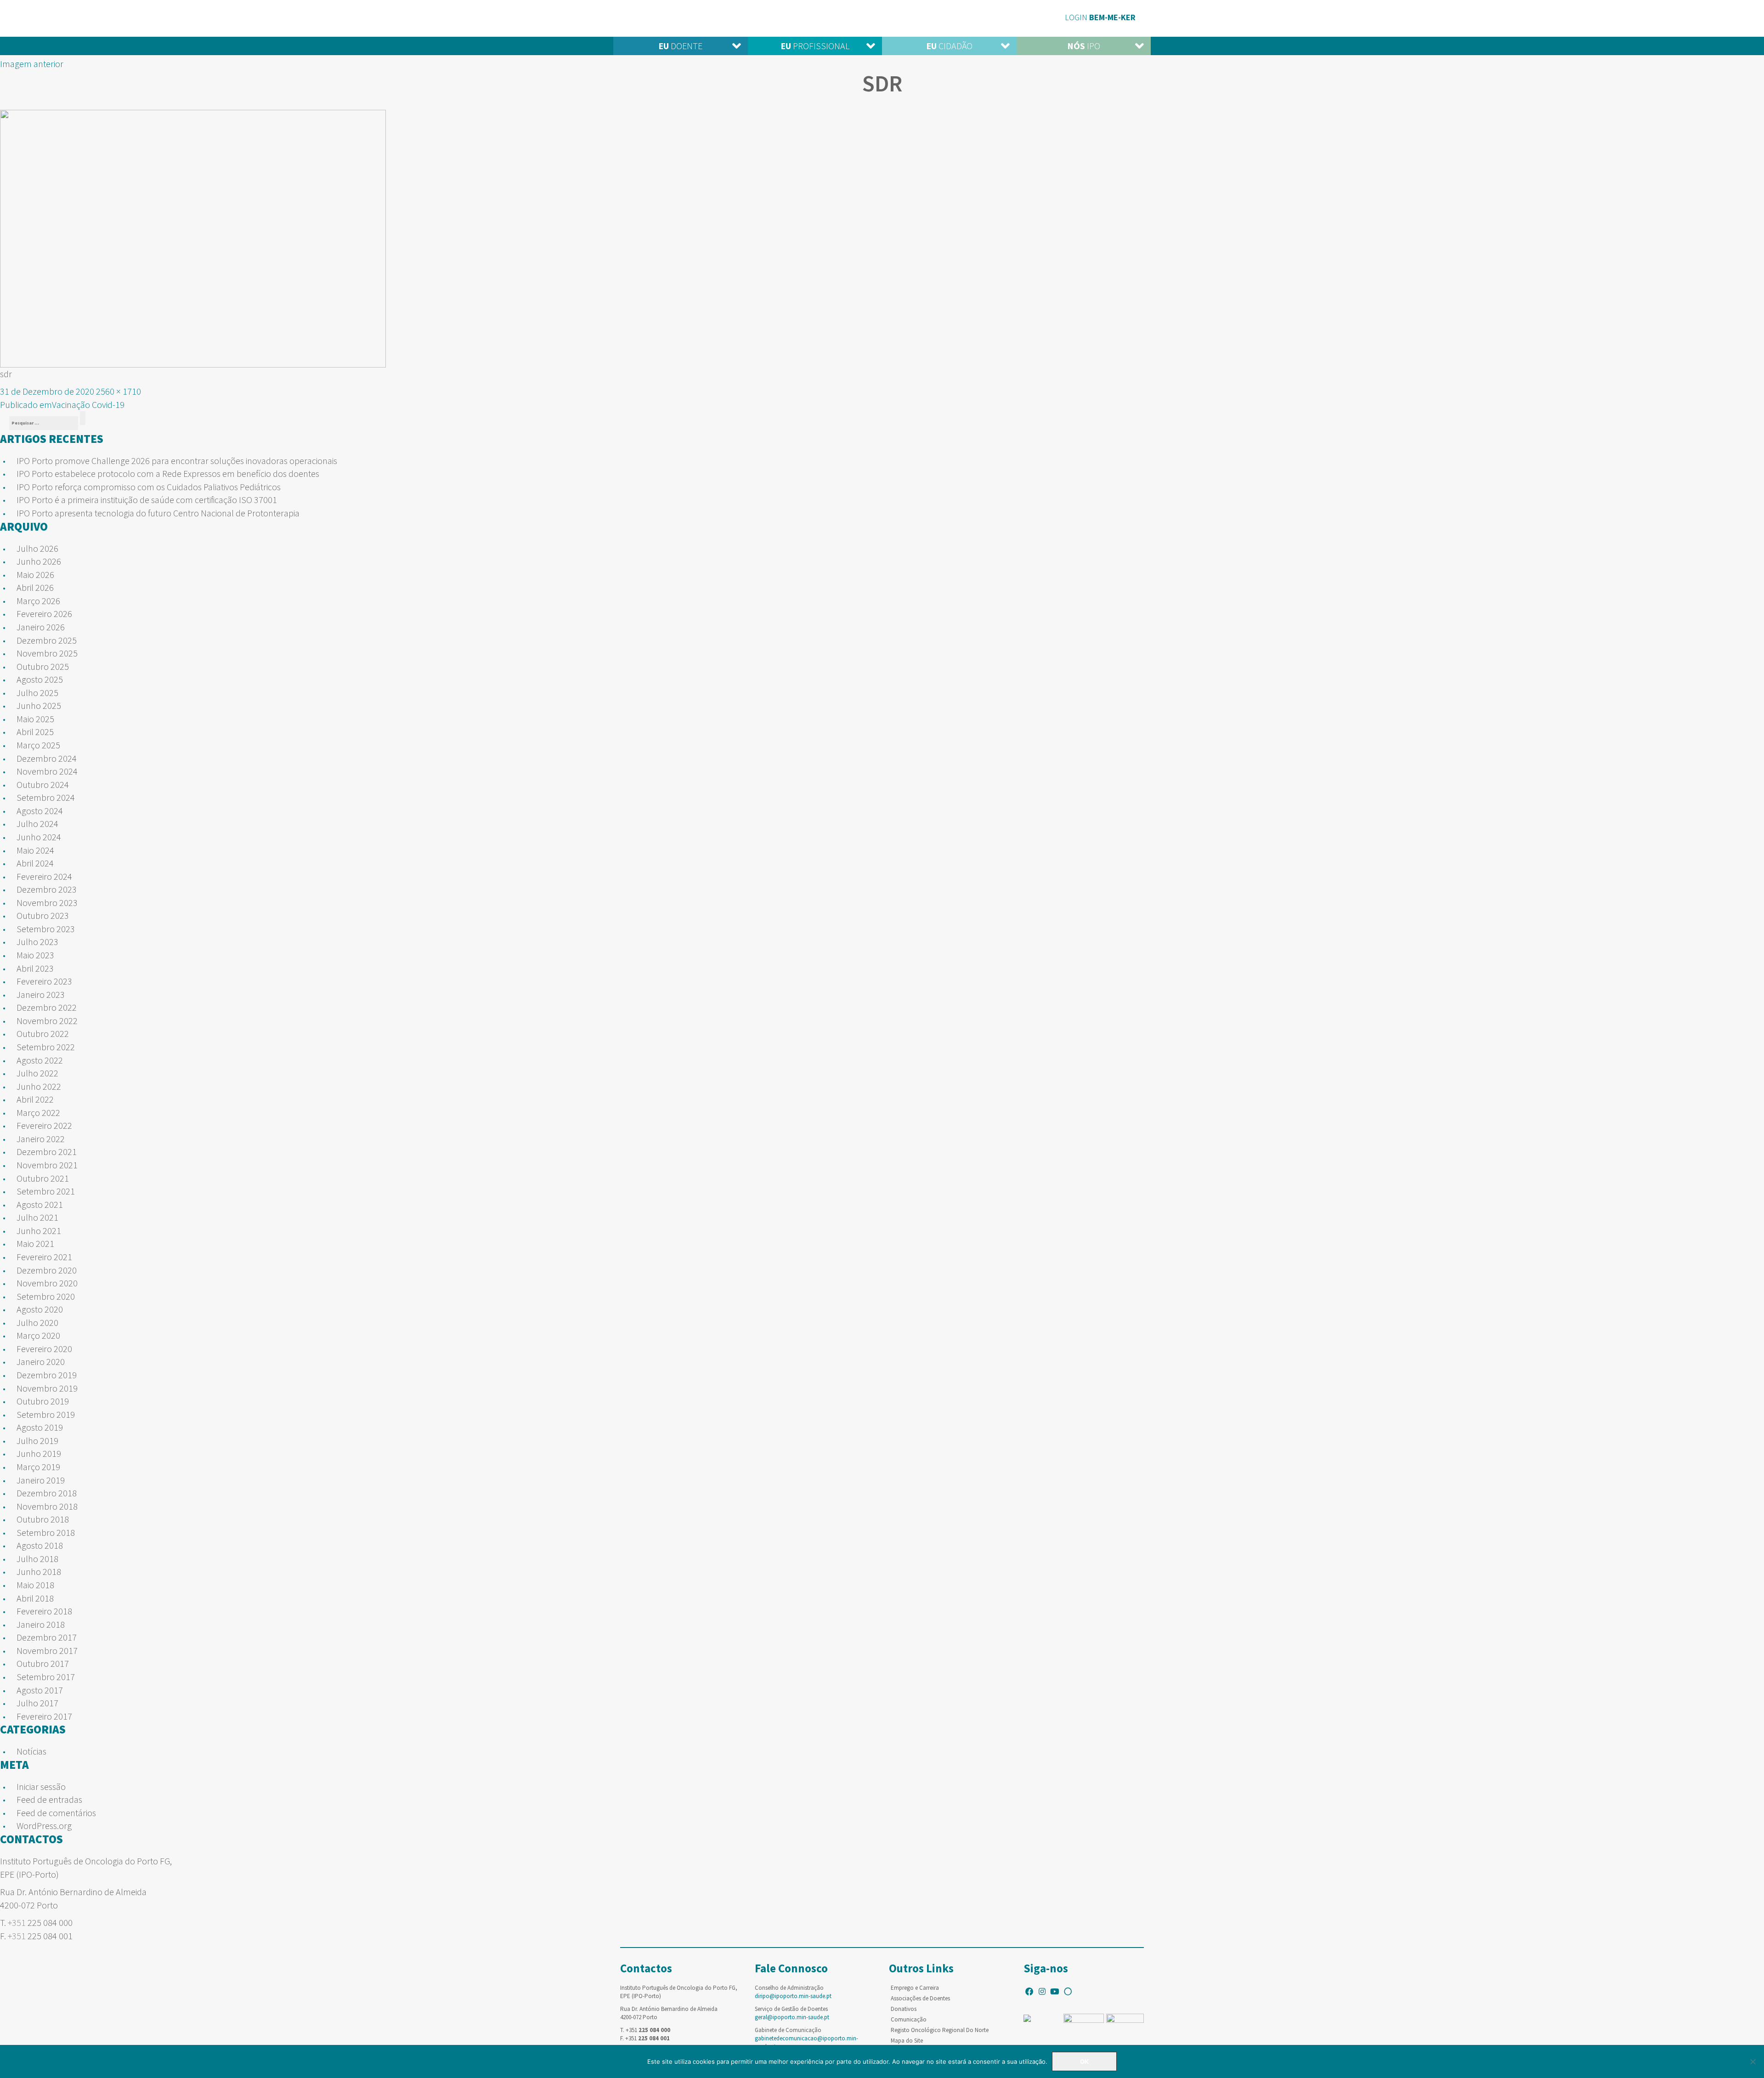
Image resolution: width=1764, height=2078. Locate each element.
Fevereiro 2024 (44, 876)
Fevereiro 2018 (44, 1611)
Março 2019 (38, 1467)
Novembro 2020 (47, 1283)
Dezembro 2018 (47, 1493)
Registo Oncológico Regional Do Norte (940, 2030)
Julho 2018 (37, 1559)
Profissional (815, 46)
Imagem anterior (32, 64)
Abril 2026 (35, 587)
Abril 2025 (35, 732)
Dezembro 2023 (47, 889)
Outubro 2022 (43, 1033)
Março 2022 (38, 1113)
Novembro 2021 (47, 1165)
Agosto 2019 (40, 1427)
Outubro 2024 (43, 784)
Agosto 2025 (40, 679)
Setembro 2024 (46, 797)
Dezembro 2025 (47, 640)
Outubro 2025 (43, 666)
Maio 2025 (35, 719)
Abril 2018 (35, 1598)
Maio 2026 (35, 575)
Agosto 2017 (40, 1690)
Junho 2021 (39, 1231)
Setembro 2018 (46, 1532)
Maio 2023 (35, 955)
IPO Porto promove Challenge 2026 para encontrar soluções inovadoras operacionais (177, 461)
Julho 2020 (37, 1322)
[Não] (1753, 2061)
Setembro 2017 (46, 1677)
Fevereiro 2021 (44, 1257)
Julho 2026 (37, 548)
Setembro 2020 (46, 1296)
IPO (1084, 46)
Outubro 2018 (43, 1519)
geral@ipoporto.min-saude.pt (792, 2017)
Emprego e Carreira (915, 1988)
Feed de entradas (49, 1799)
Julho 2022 (37, 1073)
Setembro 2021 (46, 1191)
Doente (680, 46)
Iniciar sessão (41, 1786)
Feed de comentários (56, 1813)
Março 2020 (38, 1335)
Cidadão (949, 46)
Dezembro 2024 (47, 758)
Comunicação (909, 2019)
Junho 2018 (39, 1571)
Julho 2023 (37, 942)
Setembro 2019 (46, 1414)
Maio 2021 (35, 1243)
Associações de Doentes (920, 1998)
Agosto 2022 (40, 1060)
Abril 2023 (35, 968)
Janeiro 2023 (41, 994)
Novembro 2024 (47, 771)
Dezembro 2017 (47, 1637)
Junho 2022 (39, 1086)
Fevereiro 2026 (44, 614)
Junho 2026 (39, 561)
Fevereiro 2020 (44, 1349)
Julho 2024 (37, 824)
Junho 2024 (39, 837)
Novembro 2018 (47, 1506)
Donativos (904, 2009)
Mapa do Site (907, 2041)
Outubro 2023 (43, 915)
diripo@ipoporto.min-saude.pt (793, 1996)
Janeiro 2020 (41, 1362)
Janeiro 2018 (41, 1624)
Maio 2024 (35, 850)
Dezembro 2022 (47, 1007)
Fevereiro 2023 (44, 981)
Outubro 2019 (43, 1401)
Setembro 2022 (46, 1047)
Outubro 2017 (43, 1663)
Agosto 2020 (40, 1309)
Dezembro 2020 (47, 1270)
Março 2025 (38, 745)
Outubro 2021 (43, 1178)
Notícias (31, 1751)
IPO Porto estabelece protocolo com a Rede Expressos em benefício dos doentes (168, 473)
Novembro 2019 (47, 1388)
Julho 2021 (37, 1217)
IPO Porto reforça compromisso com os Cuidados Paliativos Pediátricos (149, 487)
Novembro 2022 (47, 1021)
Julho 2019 (37, 1441)
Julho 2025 (37, 693)
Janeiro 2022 (41, 1139)
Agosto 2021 (40, 1204)
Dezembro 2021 (47, 1152)
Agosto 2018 (40, 1545)
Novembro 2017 (47, 1651)
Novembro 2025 (47, 653)
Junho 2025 (39, 705)
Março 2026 (38, 601)
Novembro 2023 (47, 903)
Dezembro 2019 (47, 1375)
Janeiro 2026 (41, 627)
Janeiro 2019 (41, 1480)
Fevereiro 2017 (44, 1716)
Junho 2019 (39, 1453)
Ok (1084, 2061)
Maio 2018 (35, 1585)
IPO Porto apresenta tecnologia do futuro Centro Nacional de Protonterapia (158, 513)
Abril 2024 (35, 863)
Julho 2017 (37, 1703)
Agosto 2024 (40, 811)
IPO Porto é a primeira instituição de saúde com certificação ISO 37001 (147, 500)
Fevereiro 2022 (44, 1125)
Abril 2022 (35, 1099)
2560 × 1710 (119, 391)
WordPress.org (44, 1826)
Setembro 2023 (46, 929)
